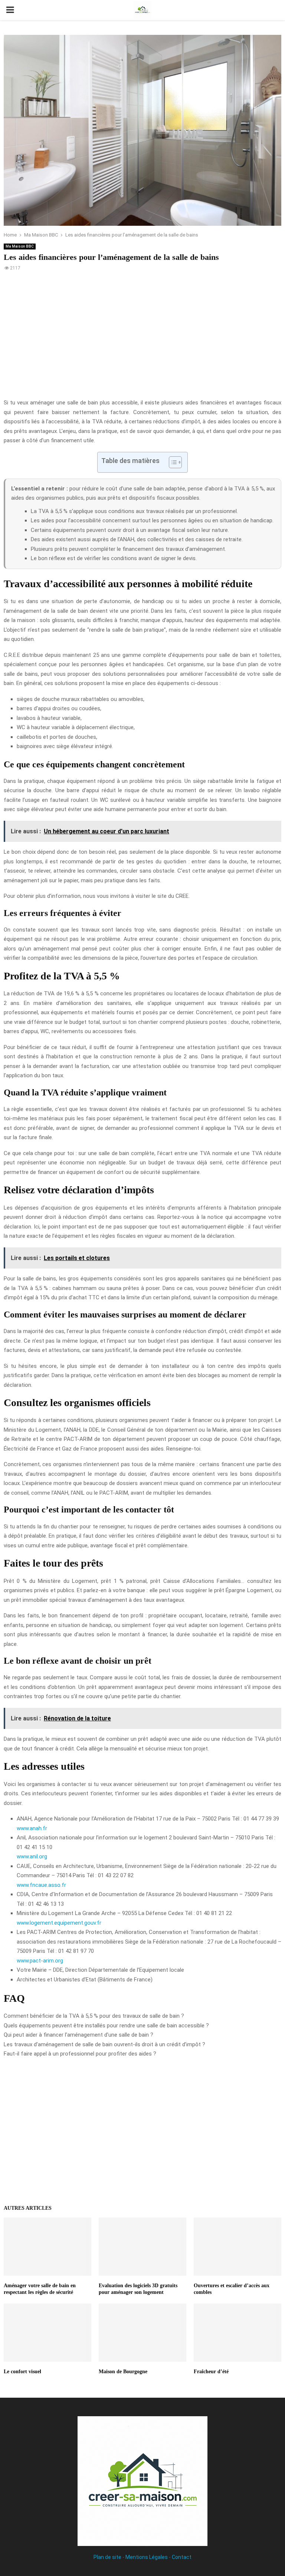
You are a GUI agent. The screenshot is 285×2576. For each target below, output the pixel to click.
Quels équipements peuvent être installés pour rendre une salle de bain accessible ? (106, 2026)
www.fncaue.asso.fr (41, 1885)
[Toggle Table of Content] (172, 462)
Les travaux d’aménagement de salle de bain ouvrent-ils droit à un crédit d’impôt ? (104, 2044)
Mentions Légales (147, 2557)
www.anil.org (32, 1856)
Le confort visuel (22, 2372)
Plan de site (107, 2557)
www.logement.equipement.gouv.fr (59, 1923)
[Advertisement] (142, 339)
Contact (182, 2557)
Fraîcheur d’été (211, 2372)
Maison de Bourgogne (123, 2372)
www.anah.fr (32, 1828)
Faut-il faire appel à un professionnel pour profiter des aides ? (80, 2054)
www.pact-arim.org (40, 1961)
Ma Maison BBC (20, 246)
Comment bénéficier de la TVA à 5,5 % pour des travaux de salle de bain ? (94, 2016)
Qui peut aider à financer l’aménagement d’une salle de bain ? (78, 2035)
